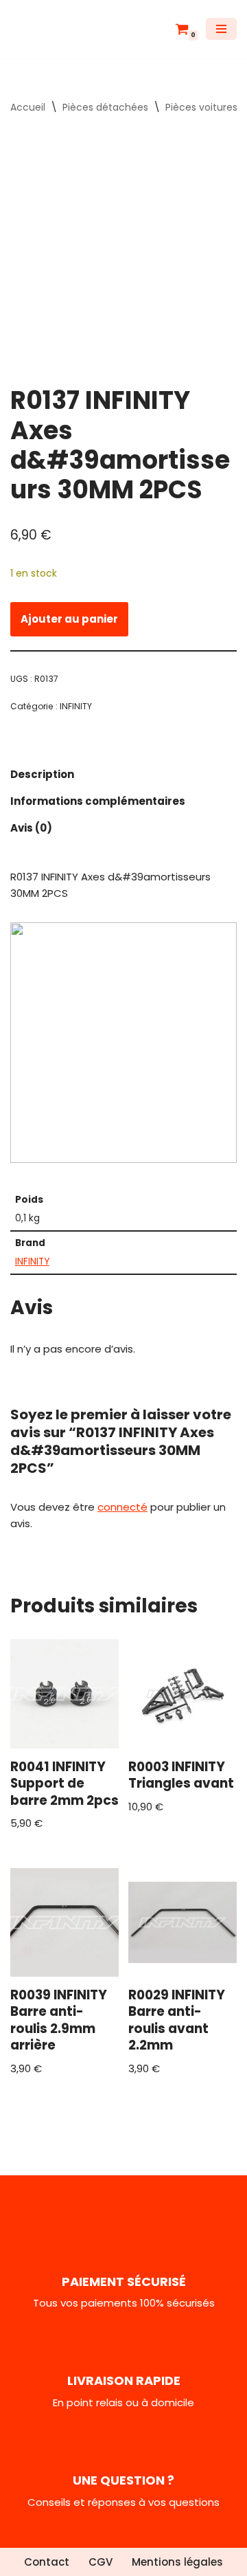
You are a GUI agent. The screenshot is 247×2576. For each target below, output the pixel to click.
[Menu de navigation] (221, 29)
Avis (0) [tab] (31, 828)
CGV (101, 2562)
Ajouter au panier (69, 619)
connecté (122, 1507)
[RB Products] (51, 29)
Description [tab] (42, 774)
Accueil (28, 107)
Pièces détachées (105, 107)
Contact (47, 2562)
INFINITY (76, 706)
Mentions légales (177, 2562)
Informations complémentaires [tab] (98, 801)
